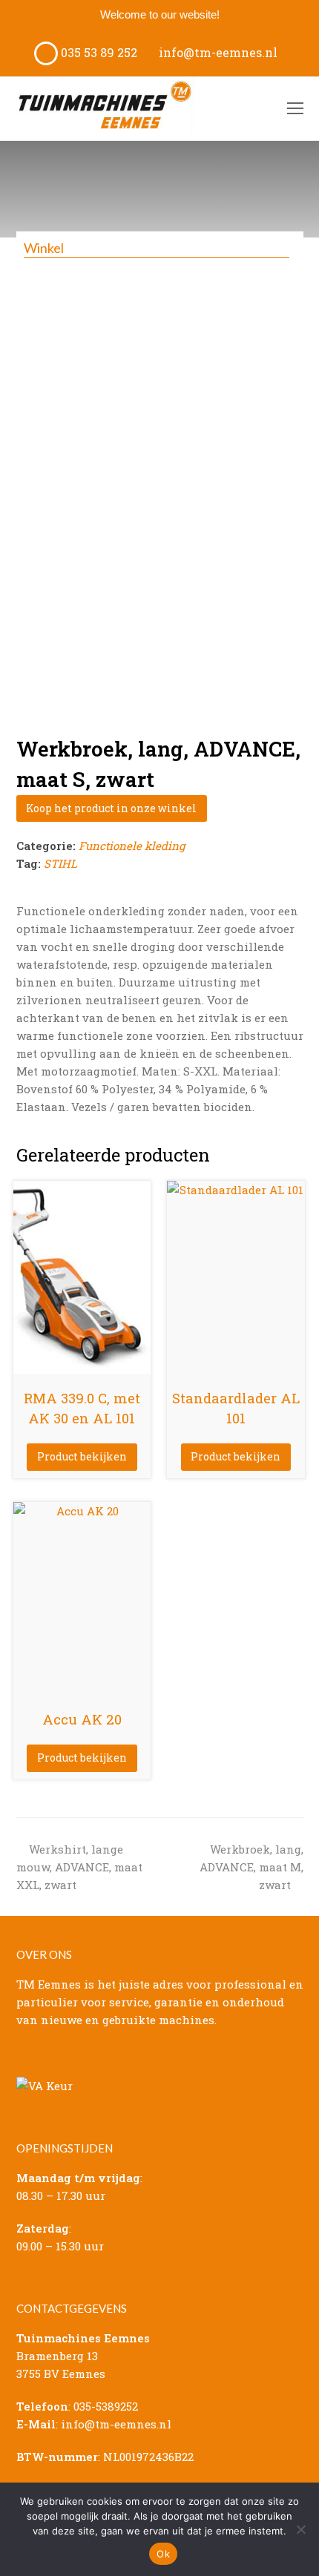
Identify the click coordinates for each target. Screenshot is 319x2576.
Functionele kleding (132, 846)
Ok (163, 2554)
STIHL (60, 863)
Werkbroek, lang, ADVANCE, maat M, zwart (251, 1867)
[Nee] (300, 2529)
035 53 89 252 (98, 52)
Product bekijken (82, 1456)
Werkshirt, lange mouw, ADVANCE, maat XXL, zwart (79, 1867)
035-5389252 (106, 2406)
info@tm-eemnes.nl (217, 52)
